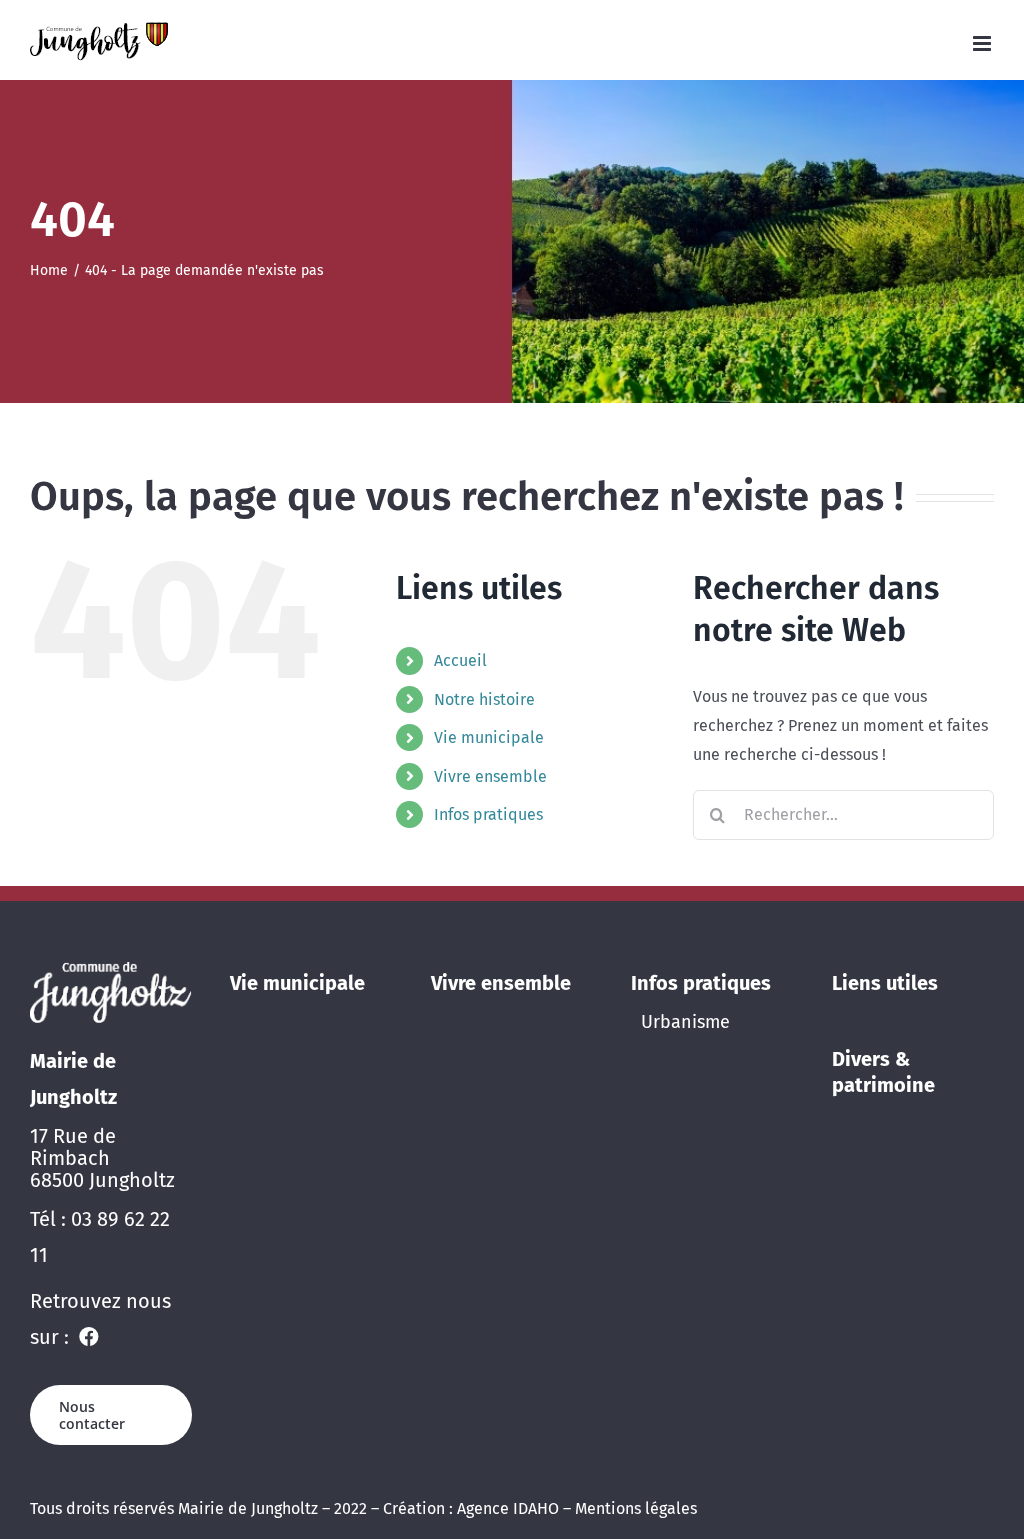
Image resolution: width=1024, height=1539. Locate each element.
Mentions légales (636, 1508)
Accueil (460, 660)
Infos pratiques (488, 814)
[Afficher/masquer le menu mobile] (983, 43)
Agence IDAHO (508, 1508)
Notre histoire (484, 699)
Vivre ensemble (490, 776)
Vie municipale (489, 737)
